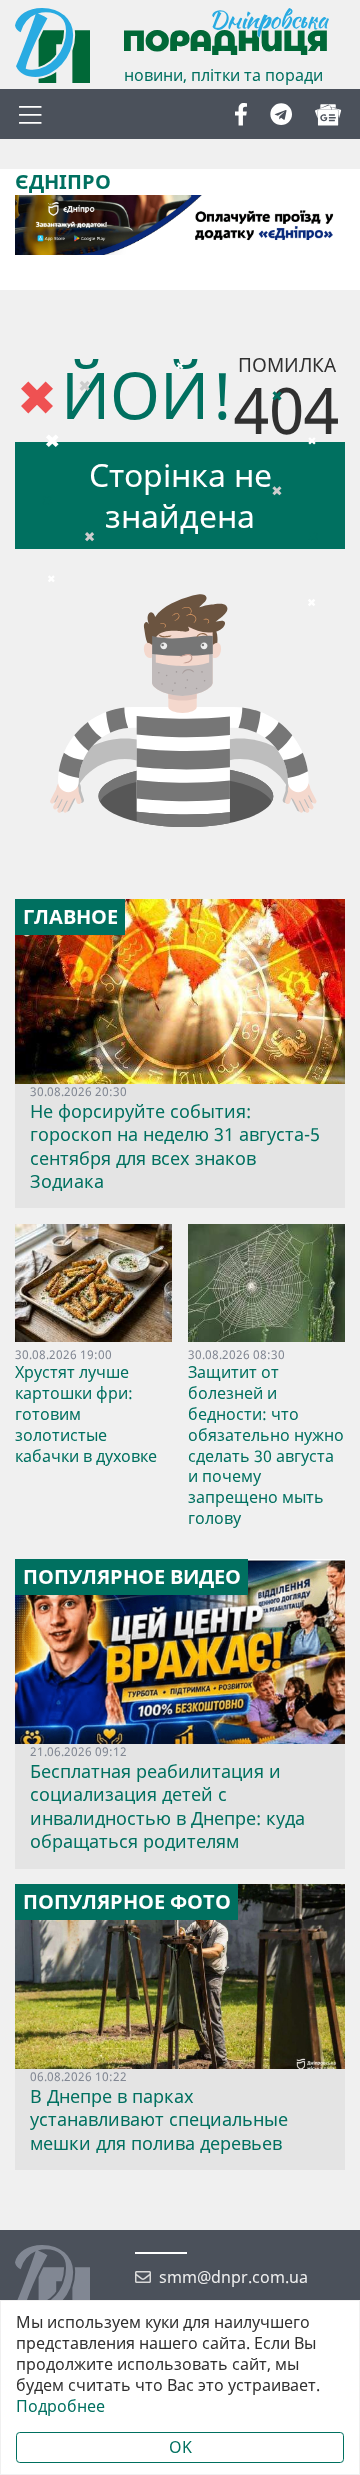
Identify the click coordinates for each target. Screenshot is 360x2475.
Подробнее (60, 2406)
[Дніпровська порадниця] (67, 2285)
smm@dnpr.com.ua (233, 2277)
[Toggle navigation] (30, 114)
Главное (70, 917)
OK (180, 2447)
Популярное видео (132, 1577)
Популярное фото (127, 1902)
